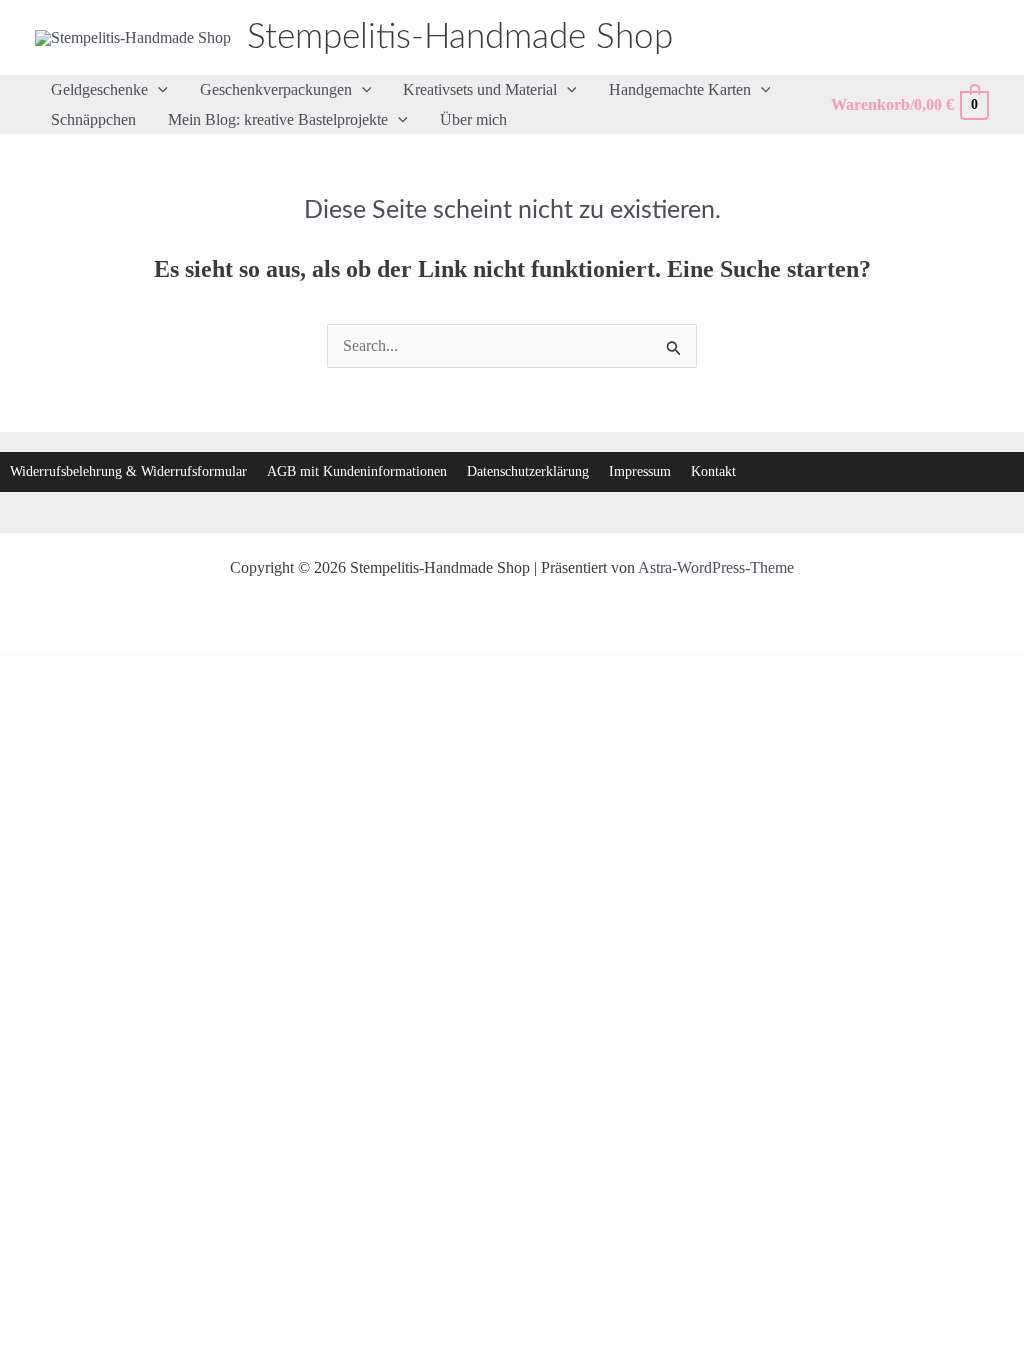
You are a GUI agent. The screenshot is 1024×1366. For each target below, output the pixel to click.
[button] (158, 90)
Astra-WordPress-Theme (716, 567)
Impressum (640, 471)
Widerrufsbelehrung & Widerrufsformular (128, 471)
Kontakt (713, 471)
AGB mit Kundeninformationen (357, 471)
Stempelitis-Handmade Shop (460, 37)
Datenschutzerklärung (528, 471)
